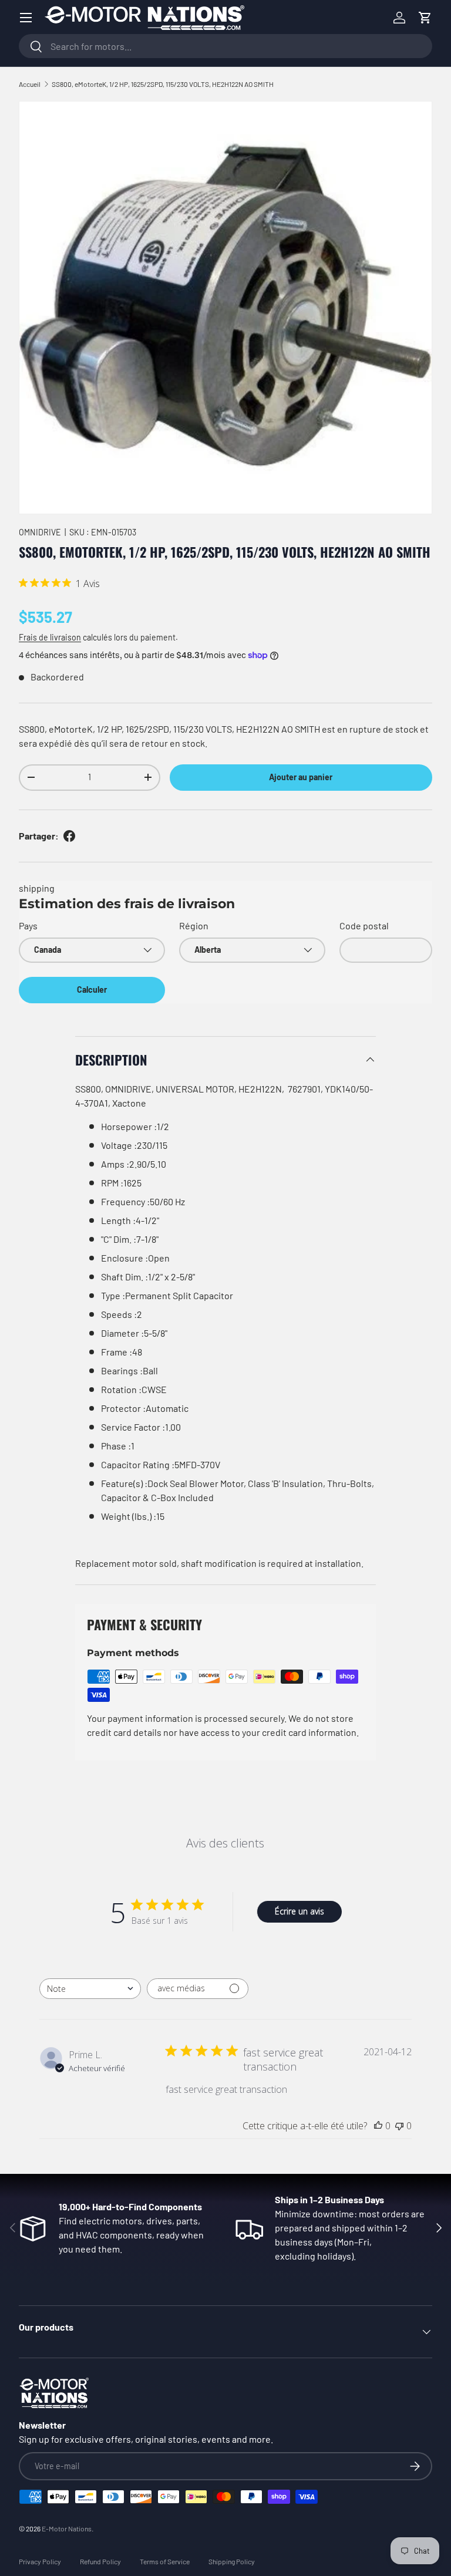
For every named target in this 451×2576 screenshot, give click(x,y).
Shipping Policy (232, 2561)
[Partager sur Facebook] (69, 836)
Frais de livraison (50, 637)
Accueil (30, 84)
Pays (28, 925)
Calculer (92, 989)
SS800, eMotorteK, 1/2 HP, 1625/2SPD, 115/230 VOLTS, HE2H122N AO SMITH (163, 84)
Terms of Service (165, 2561)
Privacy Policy (40, 2561)
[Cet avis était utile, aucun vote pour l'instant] (378, 2126)
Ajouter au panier (301, 777)
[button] (425, 18)
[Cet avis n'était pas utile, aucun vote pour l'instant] (399, 2126)
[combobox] (225, 46)
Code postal (364, 925)
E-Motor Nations (67, 2528)
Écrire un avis (299, 1911)
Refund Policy (100, 2561)
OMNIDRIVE (40, 532)
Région (194, 925)
